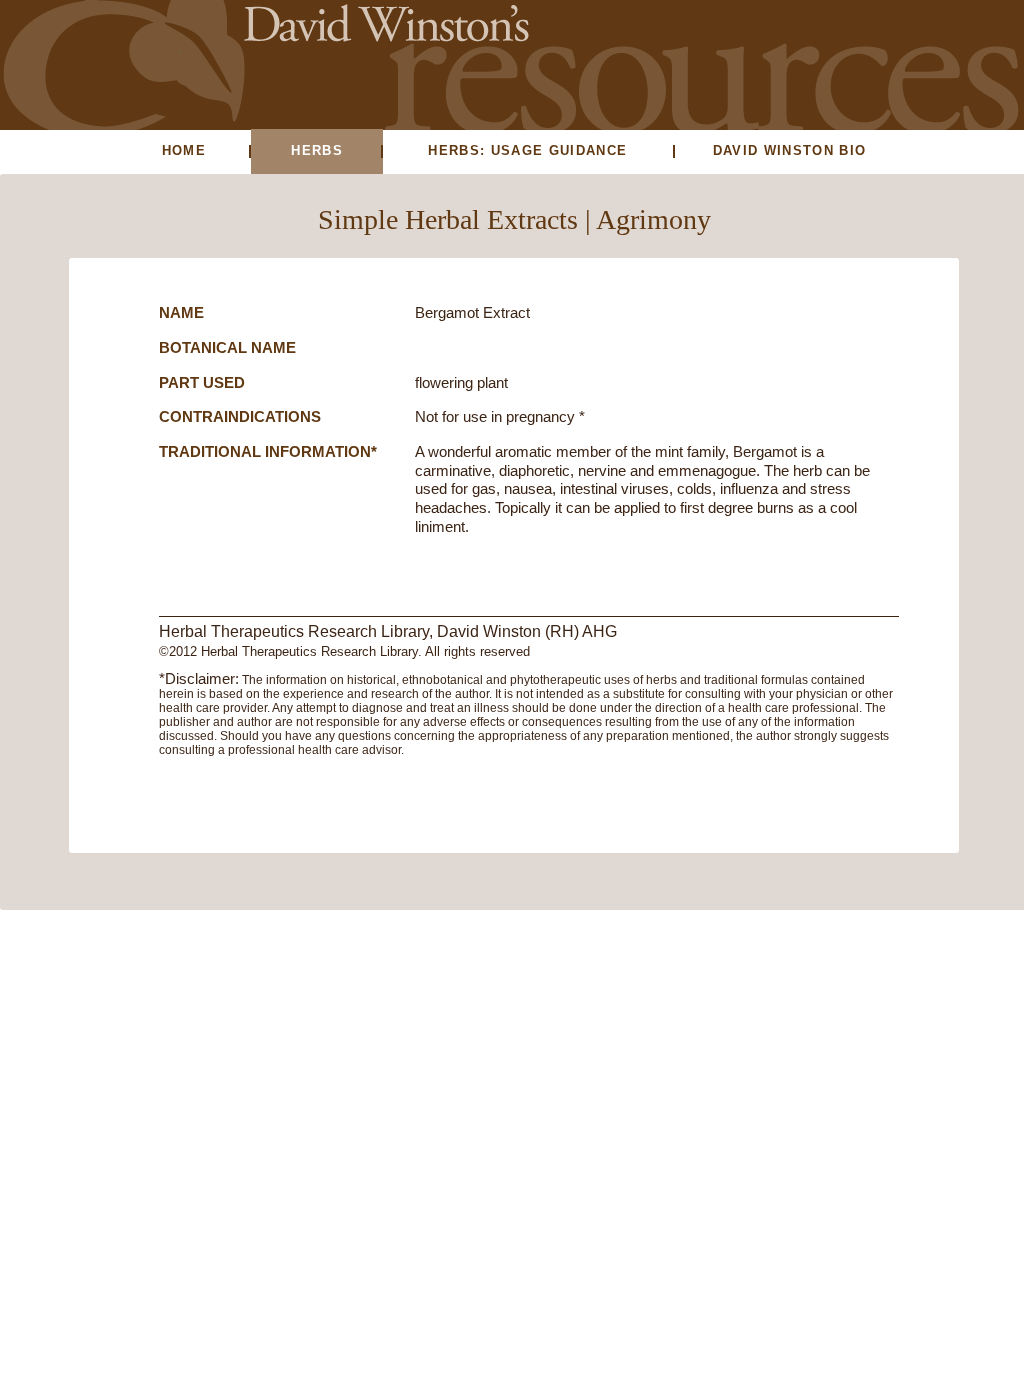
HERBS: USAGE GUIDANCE (527, 150)
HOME (184, 150)
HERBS (317, 150)
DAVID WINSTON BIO (790, 150)
